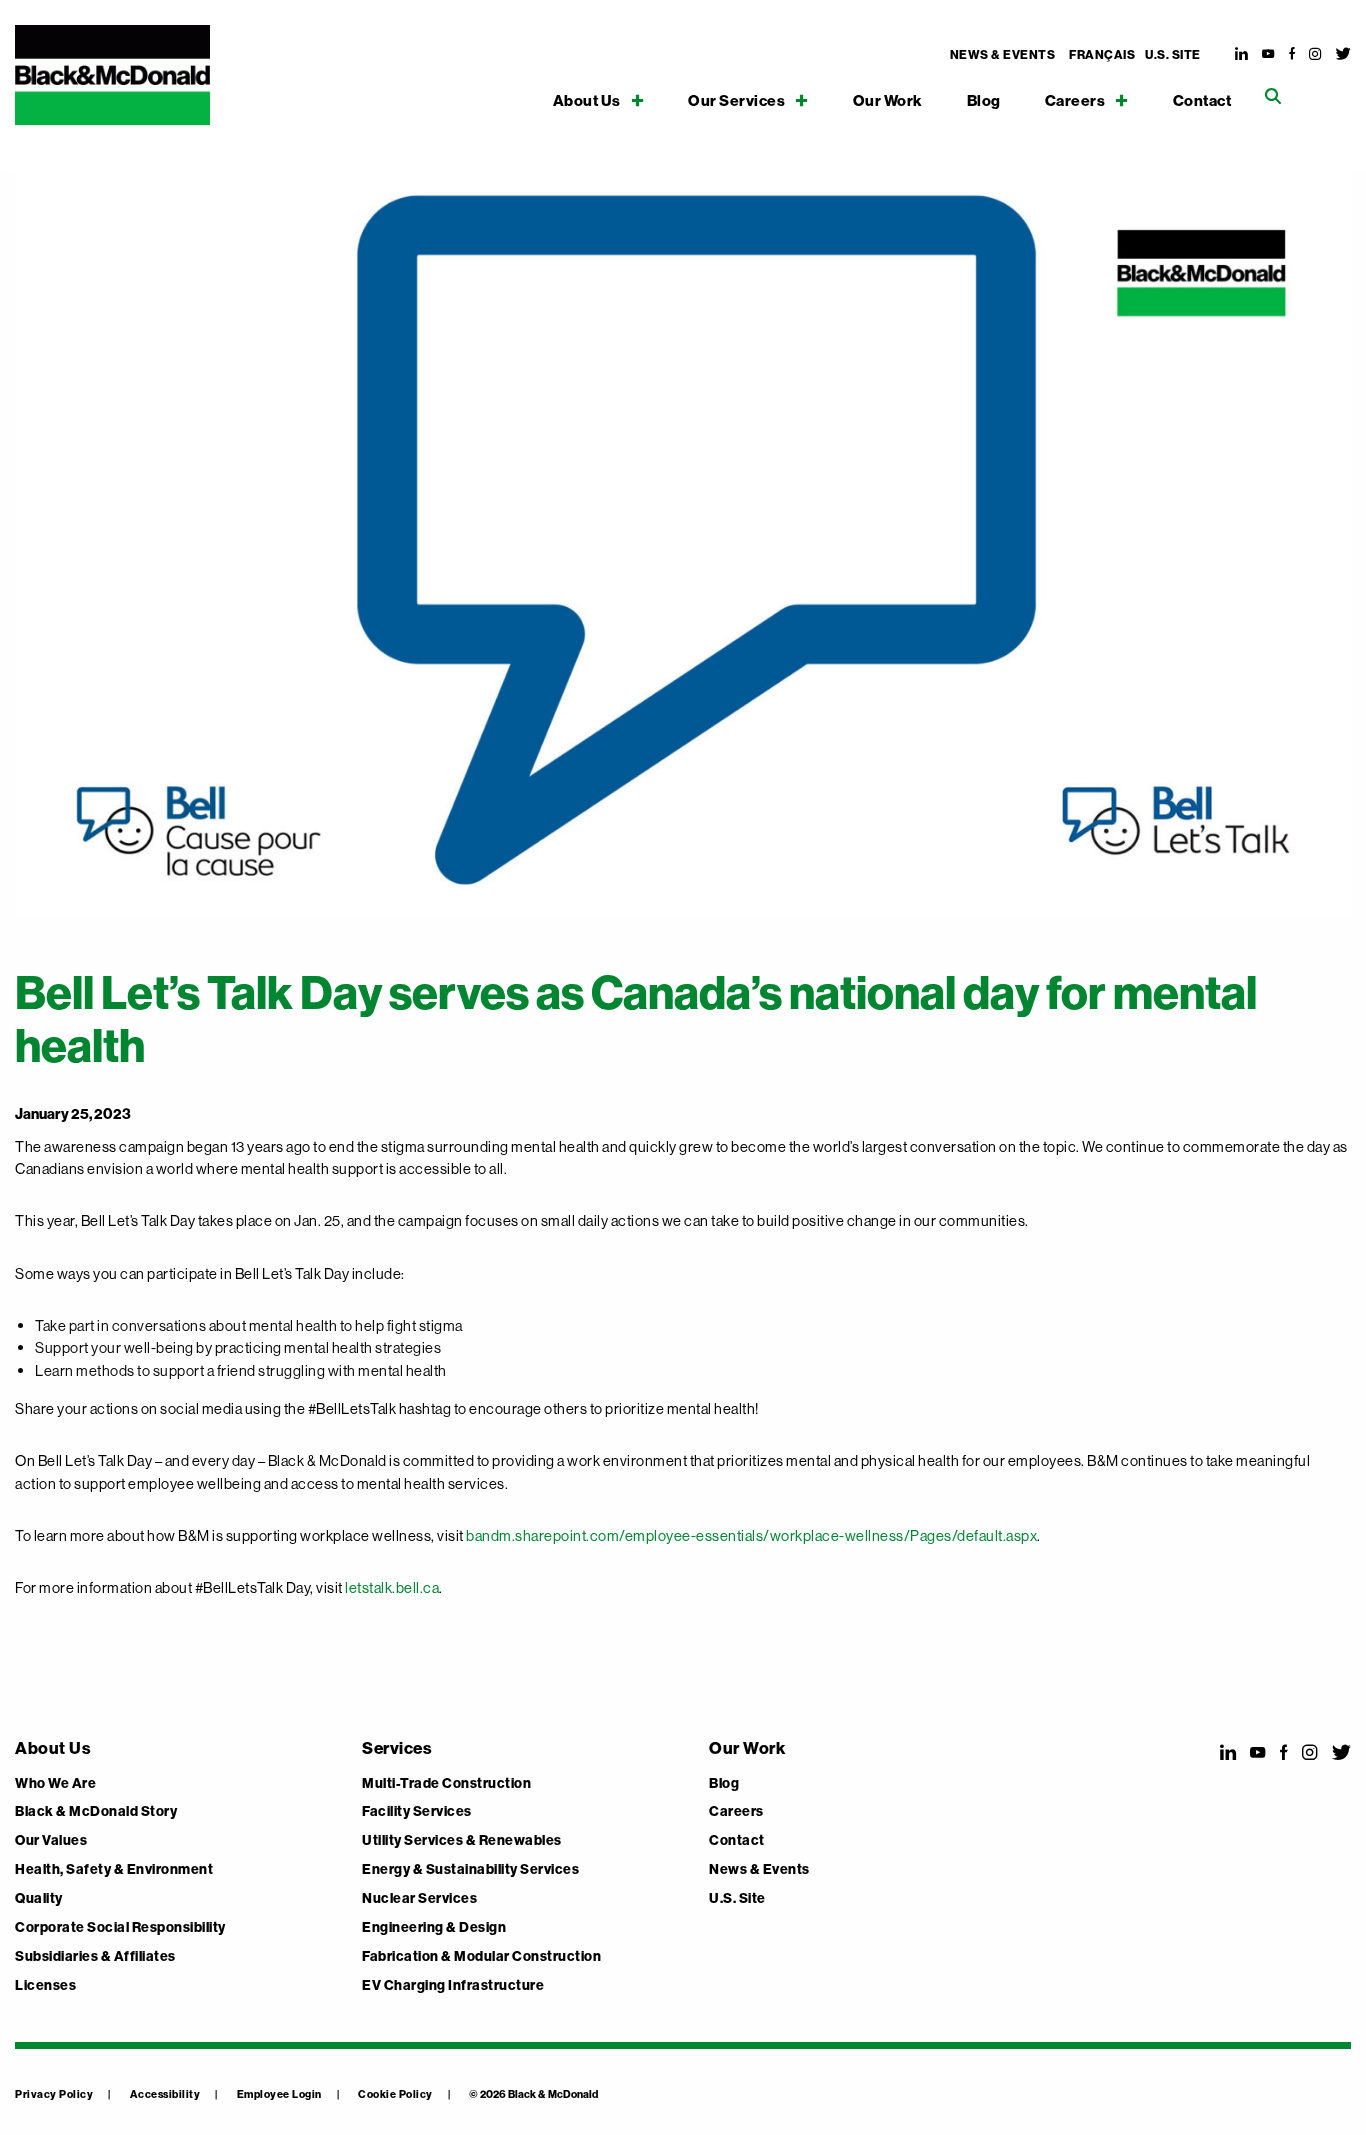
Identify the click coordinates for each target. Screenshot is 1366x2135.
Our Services (736, 100)
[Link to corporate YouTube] (1268, 54)
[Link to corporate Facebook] (1292, 54)
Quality (39, 1899)
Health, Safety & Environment (114, 1870)
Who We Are (55, 1784)
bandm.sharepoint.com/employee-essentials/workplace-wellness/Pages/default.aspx (751, 1535)
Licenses (45, 1986)
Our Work (888, 101)
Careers (1075, 100)
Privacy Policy (54, 2094)
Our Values (51, 1841)
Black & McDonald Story (96, 1812)
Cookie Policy (395, 2094)
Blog (984, 101)
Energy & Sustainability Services (470, 1870)
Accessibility (165, 2094)
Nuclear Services (419, 1899)
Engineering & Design (434, 1928)
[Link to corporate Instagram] (1315, 54)
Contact (1202, 101)
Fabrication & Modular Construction (481, 1957)
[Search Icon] (1273, 96)
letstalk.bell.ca (392, 1587)
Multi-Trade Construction (446, 1784)
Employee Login (279, 2094)
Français (1102, 55)
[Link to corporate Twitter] (1344, 54)
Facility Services (417, 1812)
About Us (587, 100)
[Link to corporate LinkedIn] (1242, 54)
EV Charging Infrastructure (453, 1986)
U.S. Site (1173, 55)
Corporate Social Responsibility (120, 1928)
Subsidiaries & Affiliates (95, 1957)
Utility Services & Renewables (462, 1841)
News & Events (1003, 55)
